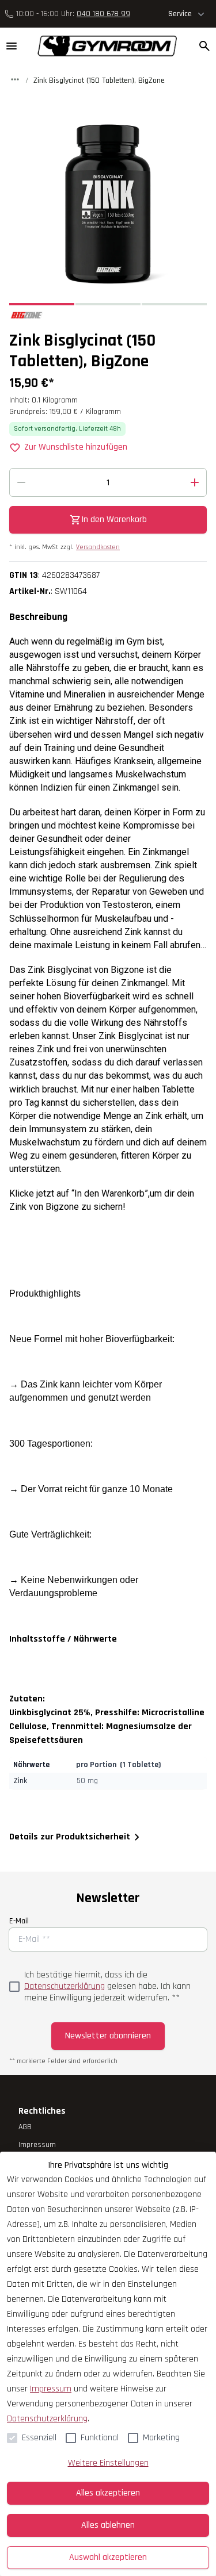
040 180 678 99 (103, 14)
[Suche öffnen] (204, 46)
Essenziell (39, 2438)
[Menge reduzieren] (21, 482)
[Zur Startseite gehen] (102, 46)
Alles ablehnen (108, 2525)
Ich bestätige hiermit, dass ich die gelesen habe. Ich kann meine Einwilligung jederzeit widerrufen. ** (107, 1987)
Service (180, 14)
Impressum (51, 2389)
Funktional (100, 2438)
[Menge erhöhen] (195, 482)
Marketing (161, 2438)
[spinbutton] (108, 482)
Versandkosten (98, 547)
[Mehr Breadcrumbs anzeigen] (15, 79)
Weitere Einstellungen (108, 2463)
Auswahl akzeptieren (108, 2557)
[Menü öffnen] (12, 46)
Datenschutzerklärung (65, 1986)
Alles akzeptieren (108, 2493)
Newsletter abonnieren (108, 2036)
